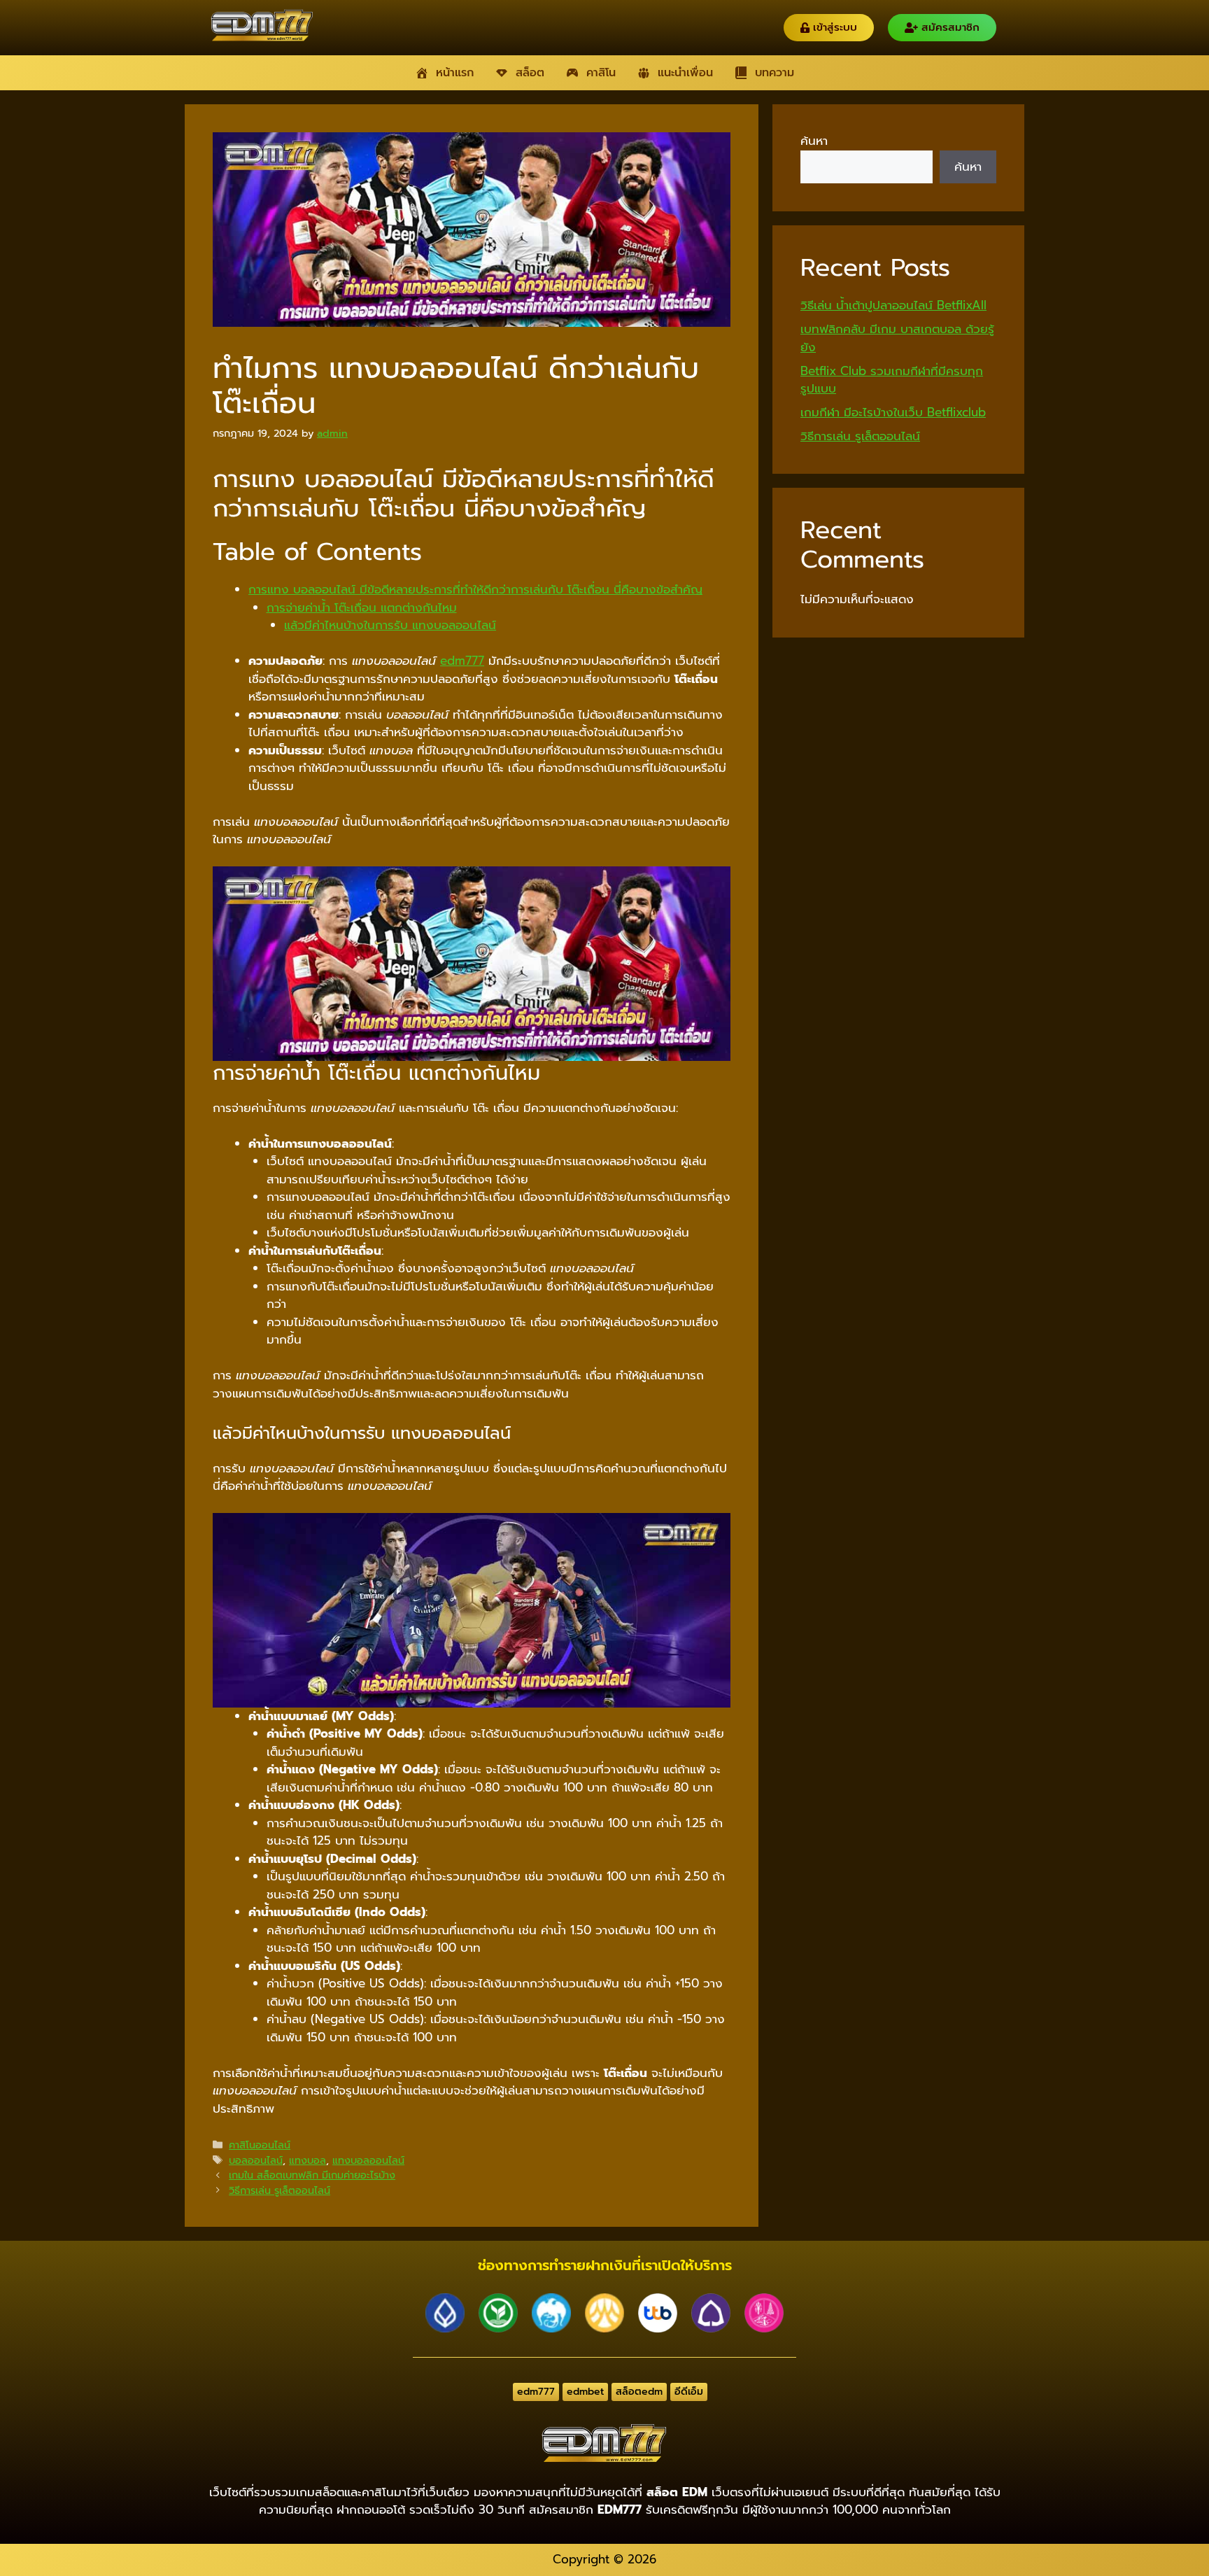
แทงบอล (307, 2160)
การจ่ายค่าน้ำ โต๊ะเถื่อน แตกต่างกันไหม (362, 607)
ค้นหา (814, 141)
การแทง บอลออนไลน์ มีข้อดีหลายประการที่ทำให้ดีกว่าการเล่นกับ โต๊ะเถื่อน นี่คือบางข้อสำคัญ (475, 589)
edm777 (462, 661)
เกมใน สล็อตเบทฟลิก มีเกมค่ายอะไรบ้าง (312, 2175)
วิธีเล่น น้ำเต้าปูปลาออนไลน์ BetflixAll (893, 305)
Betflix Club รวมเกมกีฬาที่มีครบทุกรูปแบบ (892, 380)
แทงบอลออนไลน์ (368, 2160)
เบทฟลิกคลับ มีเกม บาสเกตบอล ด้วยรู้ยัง (897, 338)
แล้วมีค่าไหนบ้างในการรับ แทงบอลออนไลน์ (390, 625)
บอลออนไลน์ (256, 2160)
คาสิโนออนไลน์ (260, 2145)
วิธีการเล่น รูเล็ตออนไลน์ (280, 2190)
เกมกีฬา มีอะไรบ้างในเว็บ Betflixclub (893, 412)
